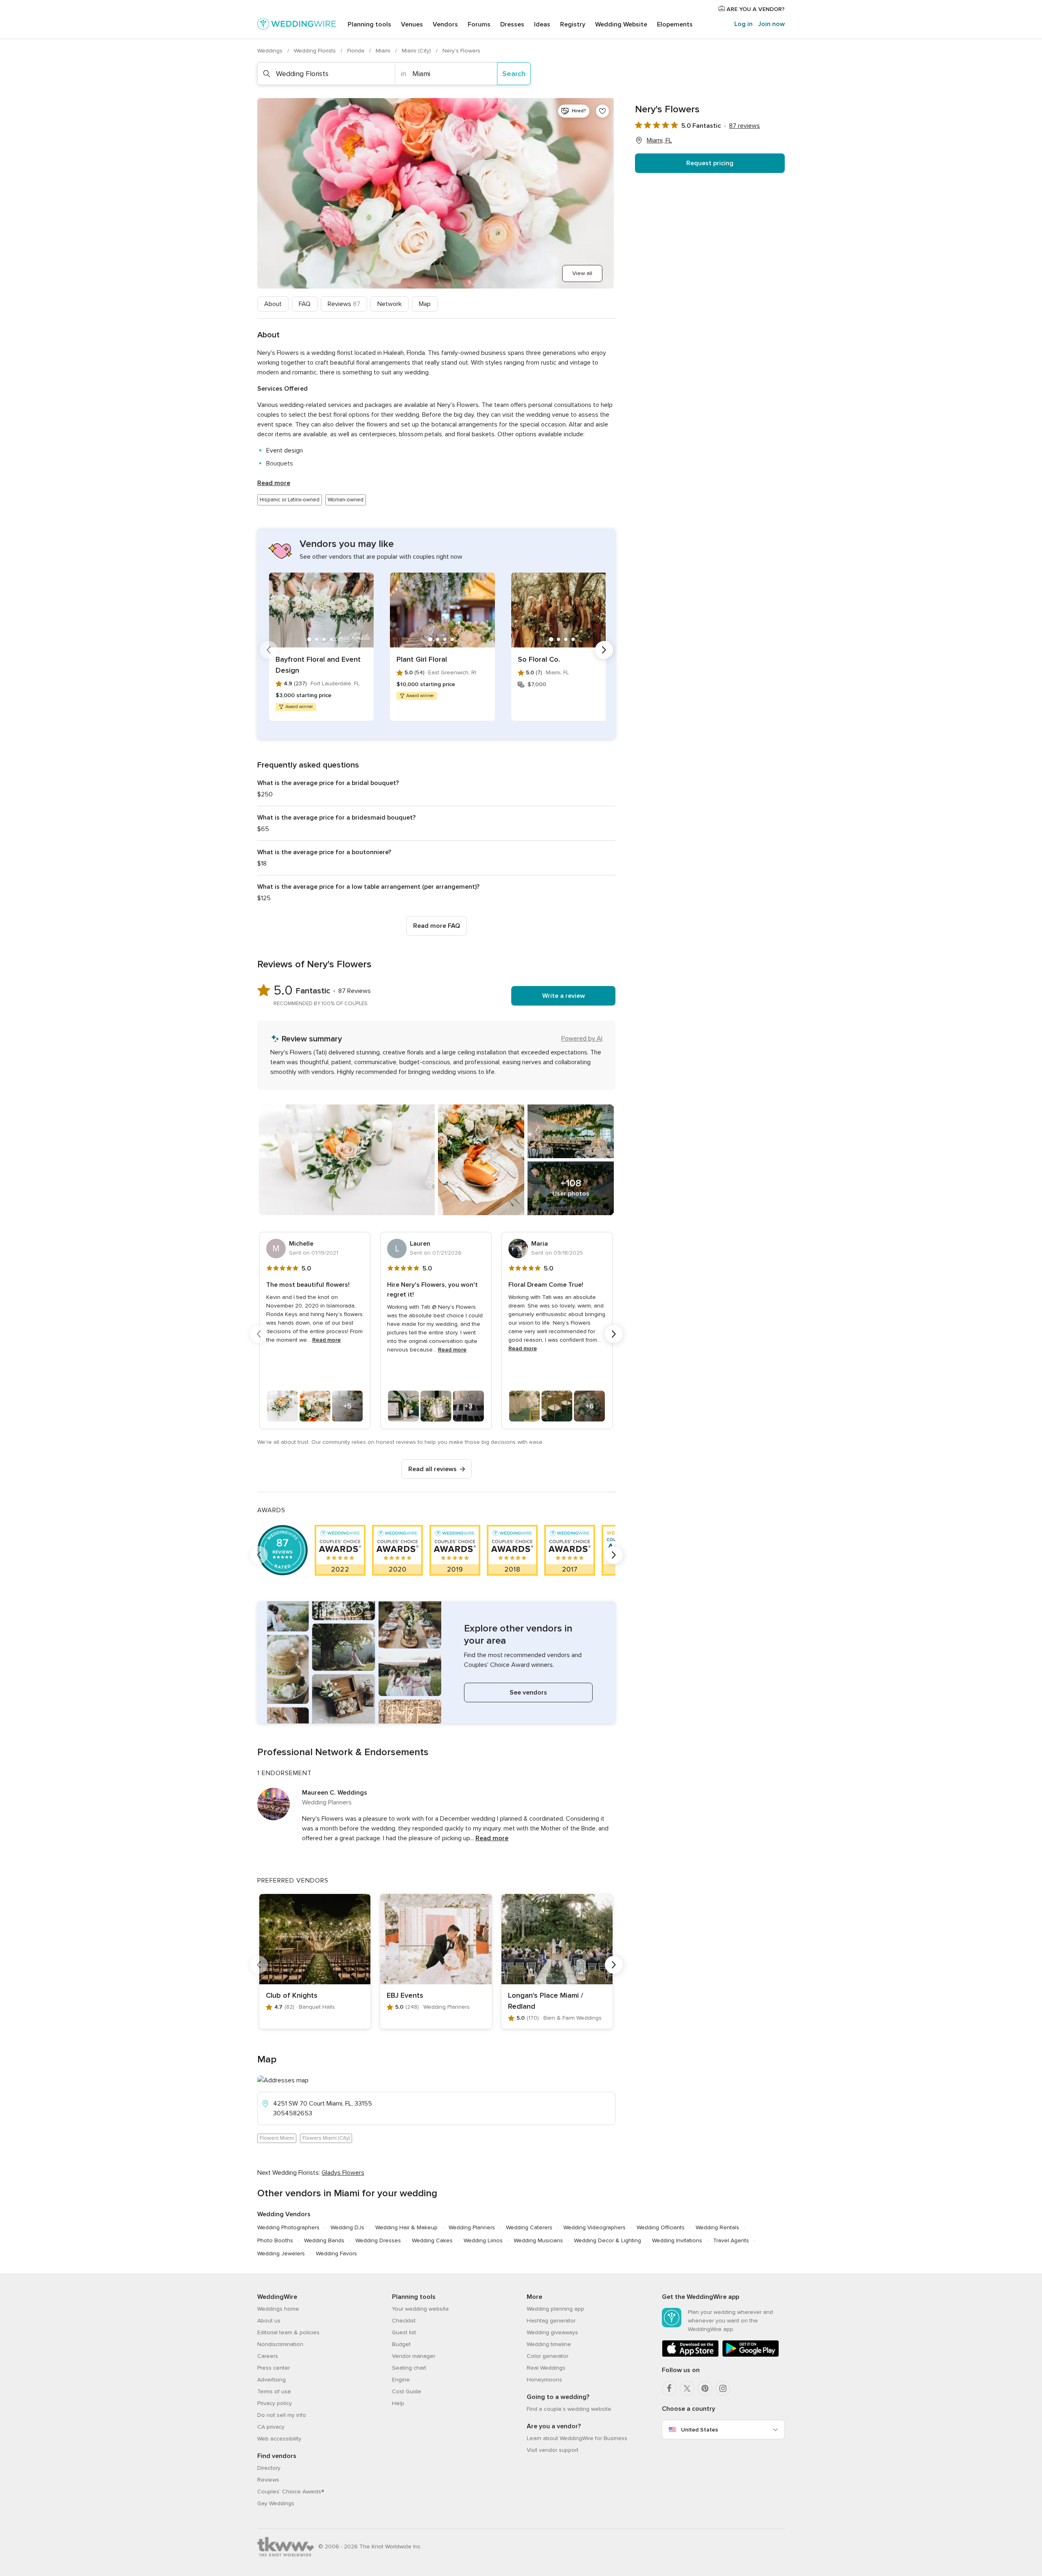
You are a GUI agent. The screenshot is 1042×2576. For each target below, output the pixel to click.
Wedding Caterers (529, 2227)
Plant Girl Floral (422, 659)
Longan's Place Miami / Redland (546, 2001)
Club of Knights (292, 1995)
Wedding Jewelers (281, 2253)
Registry (573, 24)
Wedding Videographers (594, 2227)
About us (269, 2321)
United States (699, 2430)
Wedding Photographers (288, 2227)
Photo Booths (275, 2240)
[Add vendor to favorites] (602, 111)
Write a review (564, 996)
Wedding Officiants (661, 2227)
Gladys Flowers (343, 2173)
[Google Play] (751, 2355)
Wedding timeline (549, 2344)
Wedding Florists (316, 51)
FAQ (305, 304)
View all (582, 273)
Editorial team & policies (288, 2332)
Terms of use (274, 2391)
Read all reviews (432, 1469)
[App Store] (690, 2355)
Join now (771, 24)
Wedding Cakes (432, 2240)
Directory (269, 2468)
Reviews (344, 304)
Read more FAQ (437, 926)
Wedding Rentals (717, 2227)
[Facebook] (669, 2388)
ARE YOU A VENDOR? (755, 9)
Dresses (512, 24)
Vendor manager (414, 2356)
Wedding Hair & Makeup (406, 2227)
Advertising (271, 2380)
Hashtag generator (551, 2321)
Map (425, 304)
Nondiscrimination (280, 2344)
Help (398, 2403)
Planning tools (369, 24)
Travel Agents (731, 2240)
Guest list (404, 2332)
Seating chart (409, 2368)
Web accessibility (279, 2439)
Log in (743, 24)
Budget (401, 2344)
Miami (384, 51)
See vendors (528, 1693)
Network (390, 304)
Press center (274, 2368)
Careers (268, 2356)
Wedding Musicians (538, 2240)
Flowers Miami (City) (326, 2138)
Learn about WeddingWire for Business (577, 2438)
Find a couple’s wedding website (569, 2409)
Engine (401, 2380)
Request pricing (710, 163)
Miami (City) (417, 51)
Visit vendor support (553, 2450)
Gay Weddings (276, 2503)
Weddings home (278, 2309)
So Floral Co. (539, 659)
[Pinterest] (705, 2388)
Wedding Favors (336, 2253)
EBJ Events (405, 1995)
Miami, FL (659, 140)
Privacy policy (275, 2403)
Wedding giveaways (552, 2332)
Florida (357, 51)
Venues (412, 24)
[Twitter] (687, 2388)
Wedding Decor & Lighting (607, 2240)
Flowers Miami (277, 2138)
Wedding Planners (472, 2227)
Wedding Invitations (677, 2240)
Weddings (271, 51)
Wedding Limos (483, 2240)
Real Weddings (546, 2368)
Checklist (404, 2321)
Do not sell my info (282, 2415)
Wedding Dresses (378, 2240)
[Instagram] (723, 2388)
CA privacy (271, 2427)
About (273, 304)
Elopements (675, 24)
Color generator (547, 2356)
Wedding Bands (324, 2240)
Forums (479, 24)
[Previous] (269, 650)
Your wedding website (420, 2309)
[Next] (604, 650)
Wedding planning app (555, 2309)
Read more (274, 483)
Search (514, 74)
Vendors (445, 24)
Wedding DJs (347, 2227)
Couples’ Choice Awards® (291, 2492)
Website (621, 24)
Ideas (542, 24)
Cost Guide (407, 2391)
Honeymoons (544, 2380)
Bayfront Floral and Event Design (318, 665)
